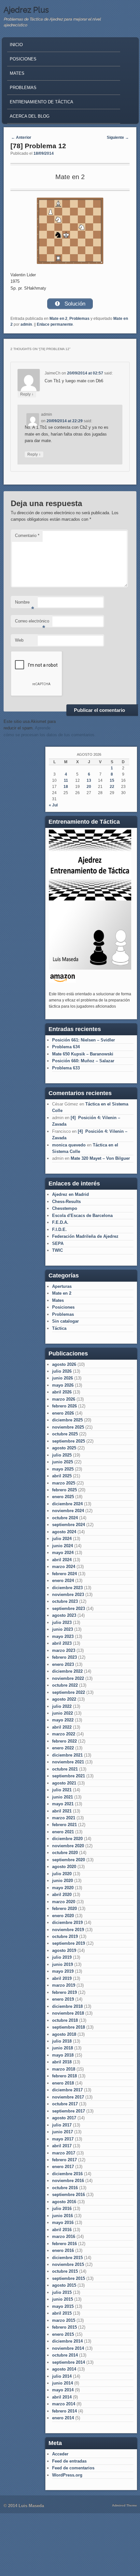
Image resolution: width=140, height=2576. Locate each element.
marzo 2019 (64, 1985)
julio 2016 (62, 2209)
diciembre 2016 (67, 2174)
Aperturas (62, 1286)
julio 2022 (62, 1706)
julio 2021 (62, 1790)
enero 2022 (63, 1748)
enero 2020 (63, 1916)
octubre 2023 (65, 1601)
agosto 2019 (64, 1950)
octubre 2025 (65, 1434)
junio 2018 (63, 2048)
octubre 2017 (65, 2104)
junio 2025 (63, 1462)
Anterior (21, 137)
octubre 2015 (65, 2271)
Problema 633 (66, 1068)
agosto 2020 (64, 1867)
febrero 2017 (64, 2160)
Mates (17, 73)
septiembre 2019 (69, 1943)
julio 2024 (62, 1539)
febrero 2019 (64, 1992)
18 (66, 787)
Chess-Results (66, 1202)
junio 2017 (63, 2132)
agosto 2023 (64, 1615)
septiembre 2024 (69, 1525)
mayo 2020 (63, 1888)
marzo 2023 (64, 1650)
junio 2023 (63, 1629)
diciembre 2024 (67, 1504)
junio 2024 (63, 1546)
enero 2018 (63, 2083)
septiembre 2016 (69, 2195)
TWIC (57, 1250)
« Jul (53, 805)
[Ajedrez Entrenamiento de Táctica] (90, 968)
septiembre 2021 (69, 1776)
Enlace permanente (55, 324)
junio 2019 (63, 1964)
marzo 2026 (64, 1399)
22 (112, 787)
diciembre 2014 (67, 2341)
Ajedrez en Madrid (70, 1194)
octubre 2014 (65, 2355)
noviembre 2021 (68, 1762)
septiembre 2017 (69, 2111)
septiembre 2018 (69, 2027)
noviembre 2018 (68, 2013)
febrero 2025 (64, 1490)
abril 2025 (62, 1476)
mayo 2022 (63, 1720)
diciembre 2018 (67, 2006)
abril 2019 (62, 1978)
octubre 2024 (65, 1518)
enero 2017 (63, 2167)
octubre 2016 (65, 2188)
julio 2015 (62, 2292)
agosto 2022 (64, 1699)
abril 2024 (62, 1560)
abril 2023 (62, 1643)
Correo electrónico (32, 623)
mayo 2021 (63, 1804)
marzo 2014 (64, 2404)
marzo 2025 (64, 1483)
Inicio (16, 45)
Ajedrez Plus (26, 10)
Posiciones (23, 59)
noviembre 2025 (68, 1427)
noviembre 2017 (68, 2097)
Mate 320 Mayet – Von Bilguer (100, 1158)
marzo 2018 (64, 2069)
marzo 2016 (64, 2236)
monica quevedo (69, 1145)
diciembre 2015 (67, 2258)
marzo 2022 (64, 1734)
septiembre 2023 (69, 1608)
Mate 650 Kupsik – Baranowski (83, 1054)
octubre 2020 (65, 1853)
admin (26, 324)
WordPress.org (67, 2475)
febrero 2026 (64, 1406)
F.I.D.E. (59, 1229)
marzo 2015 (64, 2320)
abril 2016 (62, 2230)
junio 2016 (63, 2216)
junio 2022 (63, 1713)
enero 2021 (63, 1832)
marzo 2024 (64, 1567)
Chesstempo (65, 1208)
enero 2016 (63, 2250)
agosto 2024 (64, 1532)
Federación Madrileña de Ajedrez (85, 1236)
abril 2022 (62, 1727)
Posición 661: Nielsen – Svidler (84, 1040)
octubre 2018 (65, 2020)
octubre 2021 (65, 1769)
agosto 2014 (64, 2369)
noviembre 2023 (68, 1595)
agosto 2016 (64, 2202)
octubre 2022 (65, 1685)
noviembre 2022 (68, 1678)
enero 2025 (63, 1497)
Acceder (60, 2454)
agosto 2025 (64, 1448)
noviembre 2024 (68, 1511)
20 (89, 787)
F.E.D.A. (60, 1222)
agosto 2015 (64, 2285)
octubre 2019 (65, 1936)
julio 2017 (62, 2125)
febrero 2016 (64, 2244)
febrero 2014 (64, 2411)
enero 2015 (63, 2334)
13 (89, 780)
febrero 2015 (64, 2327)
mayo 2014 (63, 2390)
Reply (27, 394)
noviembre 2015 (68, 2264)
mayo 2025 (63, 1469)
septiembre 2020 (69, 1860)
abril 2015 (62, 2313)
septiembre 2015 (69, 2278)
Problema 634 (66, 1047)
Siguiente (118, 137)
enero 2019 (63, 1999)
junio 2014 (63, 2383)
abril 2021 (62, 1811)
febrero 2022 (64, 1741)
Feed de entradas (69, 2461)
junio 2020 (63, 1881)
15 (112, 780)
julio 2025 (62, 1455)
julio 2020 (62, 1874)
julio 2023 (62, 1622)
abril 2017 (62, 2146)
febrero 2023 (64, 1657)
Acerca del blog (30, 116)
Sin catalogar (65, 1321)
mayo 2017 (63, 2139)
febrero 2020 (64, 1909)
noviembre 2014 (68, 2348)
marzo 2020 (64, 1902)
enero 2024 (63, 1581)
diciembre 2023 (67, 1588)
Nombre (25, 604)
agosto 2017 (64, 2118)
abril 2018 (62, 2062)
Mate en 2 (58, 319)
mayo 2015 (63, 2306)
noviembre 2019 (68, 1930)
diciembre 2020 (67, 1839)
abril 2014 (62, 2397)
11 (66, 780)
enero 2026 (63, 1413)
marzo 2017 (64, 2153)
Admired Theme (125, 2505)
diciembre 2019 (67, 1922)
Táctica (59, 1328)
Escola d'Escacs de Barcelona (82, 1216)
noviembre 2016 (68, 2181)
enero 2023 (63, 1664)
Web (19, 640)
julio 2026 (62, 1371)
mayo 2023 (63, 1636)
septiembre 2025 (69, 1441)
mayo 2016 (63, 2223)
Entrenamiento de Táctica (42, 102)
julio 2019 (62, 1957)
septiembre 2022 (69, 1692)
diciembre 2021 (67, 1755)
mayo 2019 (63, 1971)
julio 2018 (62, 2041)
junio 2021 (63, 1797)
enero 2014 (63, 2418)
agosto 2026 (64, 1364)
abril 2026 (62, 1392)
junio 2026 (63, 1378)
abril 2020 (62, 1895)
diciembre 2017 (67, 2090)
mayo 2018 (63, 2055)
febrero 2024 (64, 1574)
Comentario (27, 536)
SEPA (58, 1243)
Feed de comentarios (73, 2468)
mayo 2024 (63, 1553)
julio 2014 (62, 2376)
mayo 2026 (63, 1385)
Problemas (23, 88)
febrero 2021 (64, 1825)
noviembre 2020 (68, 1846)
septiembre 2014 (69, 2362)
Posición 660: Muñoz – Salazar (83, 1061)
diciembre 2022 (67, 1671)
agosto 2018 (64, 2034)
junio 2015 (63, 2299)
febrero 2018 (64, 2076)
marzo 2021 (64, 1818)
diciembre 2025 (67, 1420)
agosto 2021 (64, 1783)
